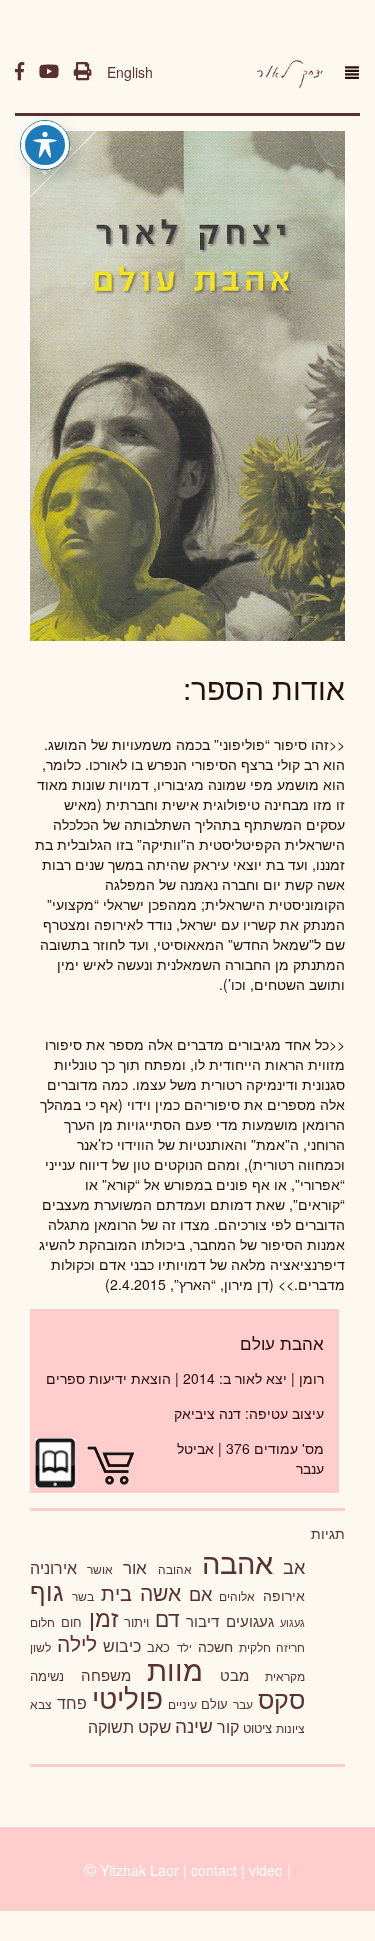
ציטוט (257, 1727)
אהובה (175, 1568)
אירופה (284, 1595)
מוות (175, 1668)
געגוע (292, 1622)
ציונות (290, 1728)
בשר (83, 1596)
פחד (72, 1702)
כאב (158, 1646)
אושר (100, 1569)
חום (71, 1621)
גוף (47, 1590)
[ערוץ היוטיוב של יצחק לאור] (49, 72)
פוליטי (127, 1697)
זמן (103, 1617)
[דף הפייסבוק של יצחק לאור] (19, 72)
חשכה (215, 1646)
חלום (42, 1622)
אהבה (237, 1561)
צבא (41, 1704)
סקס (281, 1698)
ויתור (136, 1621)
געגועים (250, 1620)
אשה (160, 1592)
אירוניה (53, 1567)
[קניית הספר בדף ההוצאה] (108, 1461)
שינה (194, 1725)
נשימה (47, 1675)
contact (214, 1870)
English (130, 72)
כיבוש (122, 1645)
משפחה (106, 1674)
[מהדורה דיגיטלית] (55, 1461)
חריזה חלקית (272, 1646)
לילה (77, 1643)
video (266, 1870)
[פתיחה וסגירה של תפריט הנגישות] (45, 145)
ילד (184, 1647)
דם (167, 1618)
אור (135, 1566)
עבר (243, 1703)
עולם (214, 1703)
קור (228, 1726)
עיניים (182, 1704)
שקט (154, 1726)
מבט (234, 1674)
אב (294, 1566)
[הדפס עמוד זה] (83, 72)
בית (116, 1592)
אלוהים (237, 1596)
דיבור (202, 1620)
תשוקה (111, 1726)
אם (200, 1593)
